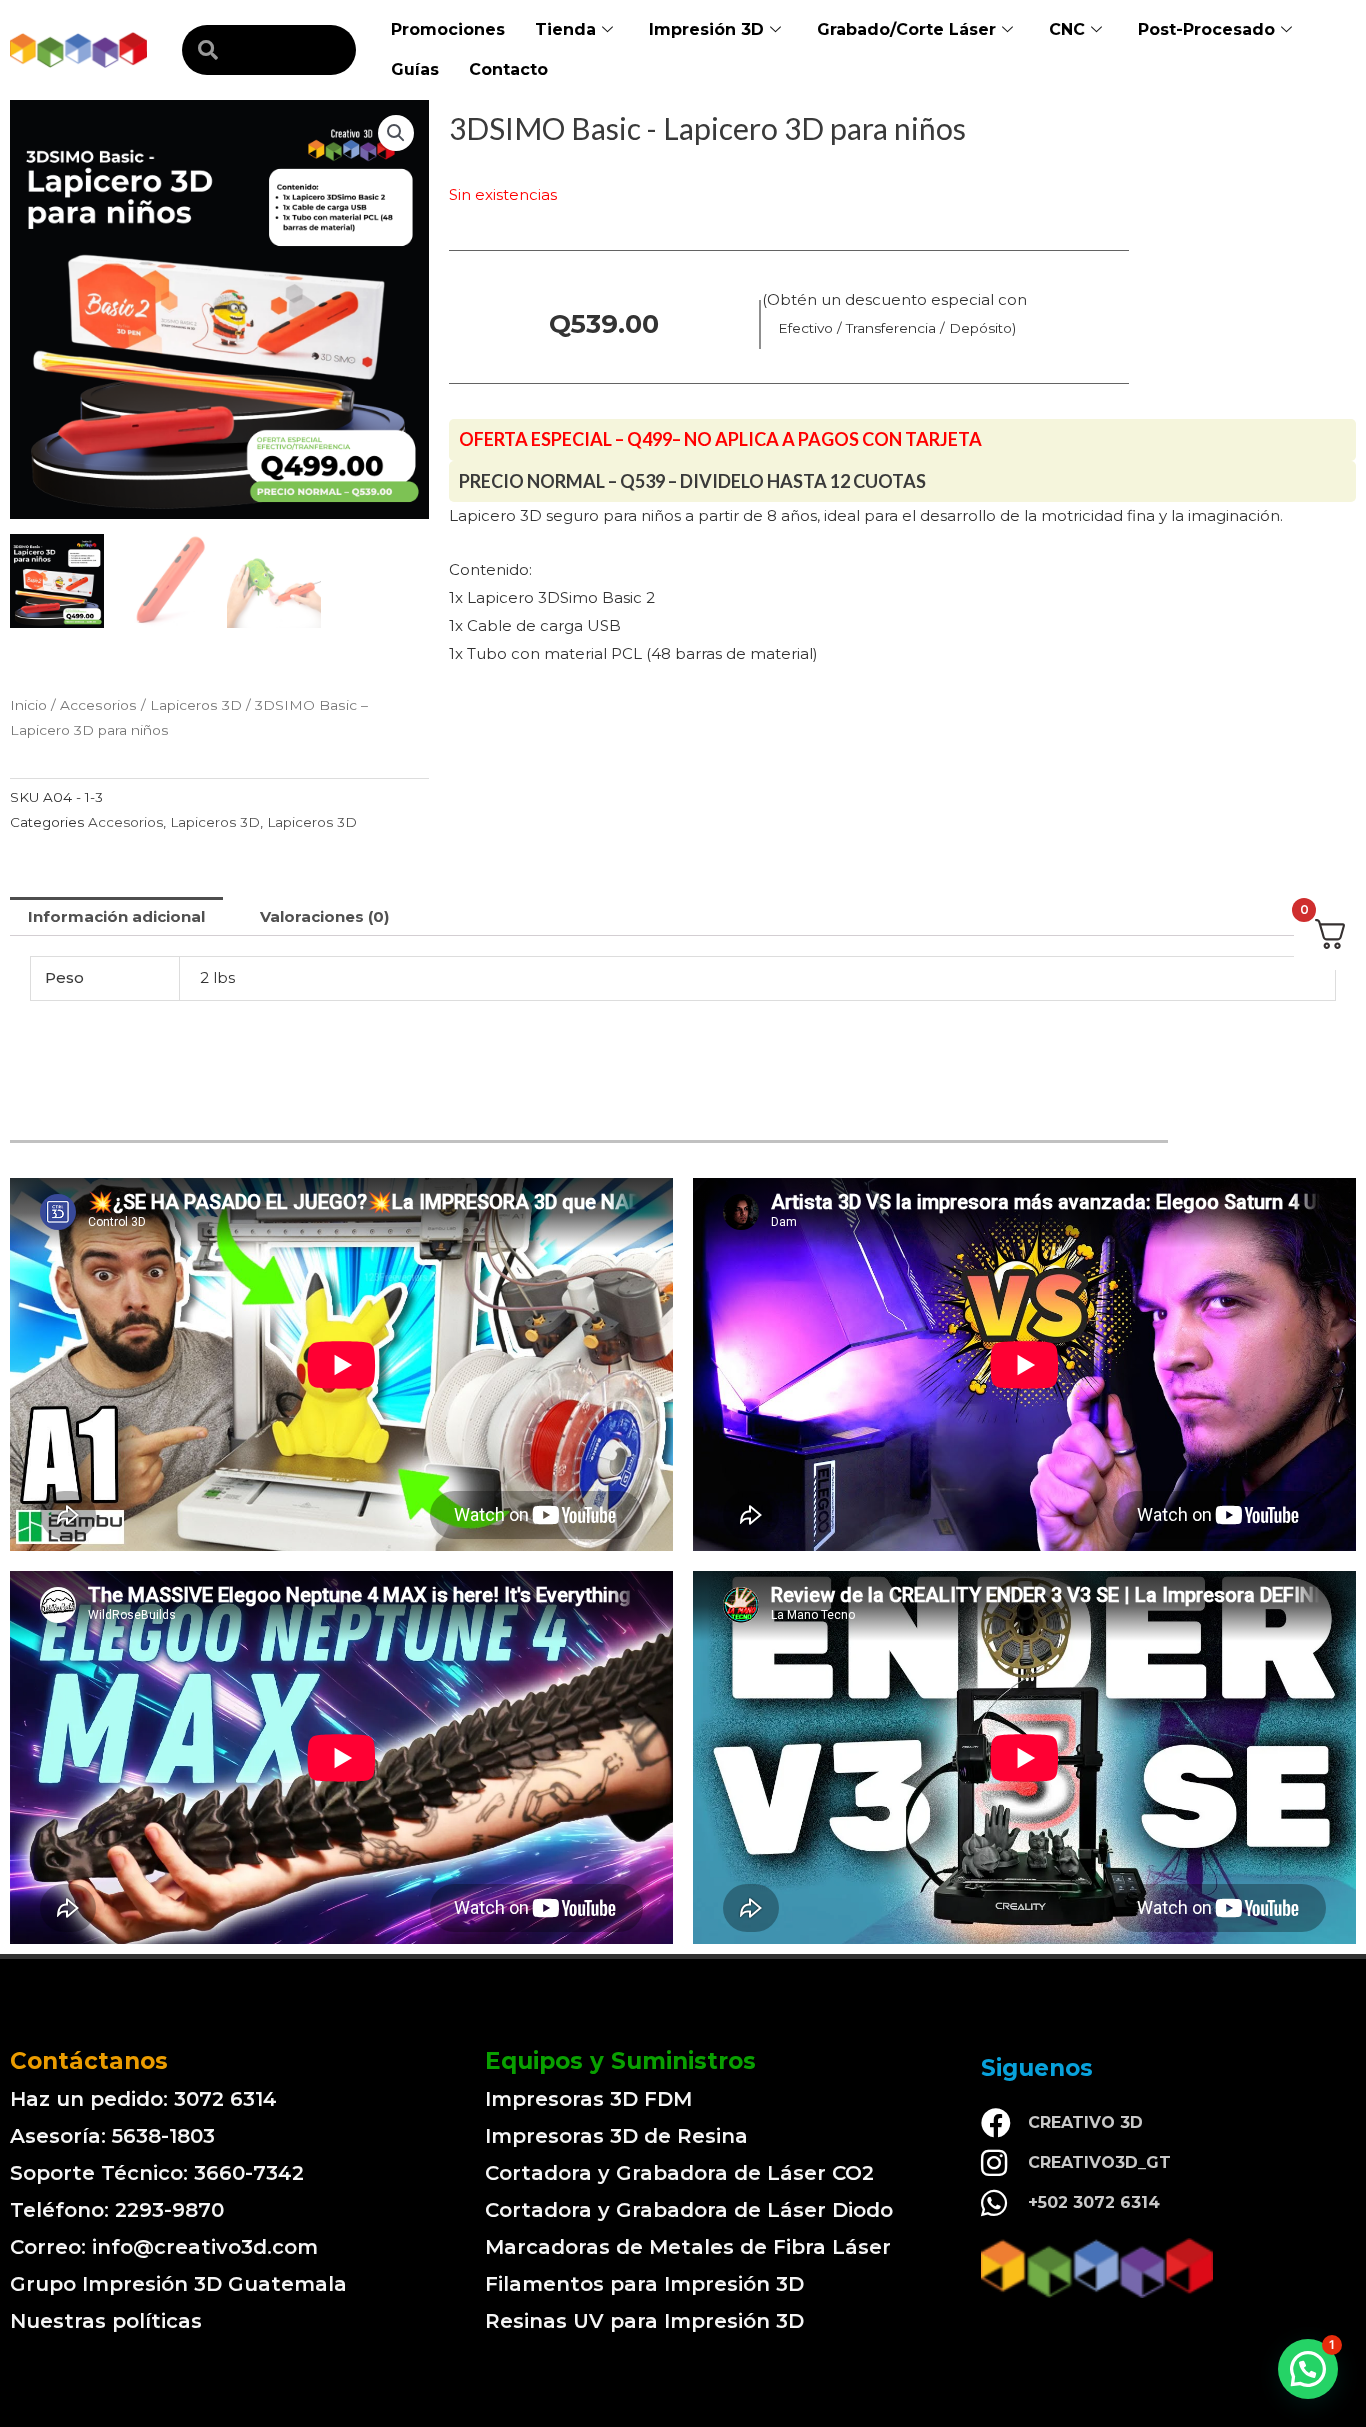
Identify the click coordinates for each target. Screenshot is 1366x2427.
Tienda (565, 29)
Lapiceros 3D (196, 705)
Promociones (448, 29)
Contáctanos (89, 2061)
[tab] (116, 916)
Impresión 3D (706, 29)
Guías (415, 69)
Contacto (508, 69)
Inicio (28, 705)
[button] (1308, 2369)
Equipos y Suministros (620, 2061)
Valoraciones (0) (324, 916)
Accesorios (98, 705)
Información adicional (116, 916)
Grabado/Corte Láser (906, 29)
